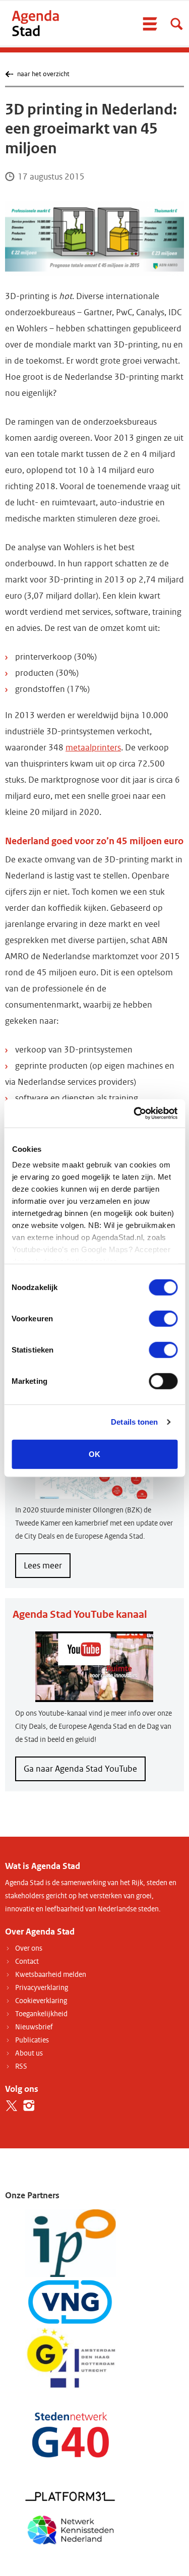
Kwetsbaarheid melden (51, 1975)
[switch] (163, 1318)
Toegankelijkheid (41, 2014)
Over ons (29, 1948)
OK (94, 1454)
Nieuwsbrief (34, 2027)
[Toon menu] (150, 24)
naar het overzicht (43, 74)
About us (29, 2053)
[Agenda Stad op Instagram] (29, 2106)
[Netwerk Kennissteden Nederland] (71, 2529)
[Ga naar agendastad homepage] (35, 23)
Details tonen (134, 1422)
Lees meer (47, 1569)
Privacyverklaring (42, 1988)
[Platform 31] (71, 2496)
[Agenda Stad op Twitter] (11, 2106)
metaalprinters (93, 748)
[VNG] (71, 2302)
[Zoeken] (176, 24)
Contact (27, 1962)
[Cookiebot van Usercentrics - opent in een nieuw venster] (135, 1114)
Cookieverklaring (41, 2001)
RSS (21, 2066)
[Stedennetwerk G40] (71, 2435)
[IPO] (71, 2243)
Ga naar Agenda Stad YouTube (80, 1769)
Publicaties (32, 2040)
